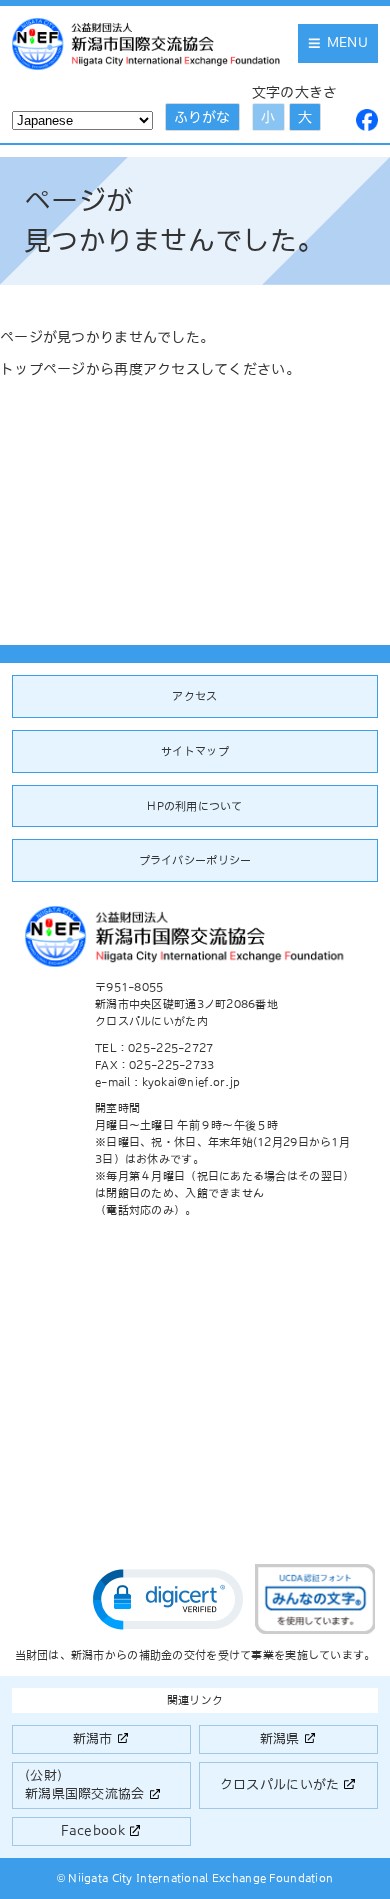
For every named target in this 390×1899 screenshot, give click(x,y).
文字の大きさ (295, 92)
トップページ (43, 369)
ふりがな (202, 117)
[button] (168, 1599)
